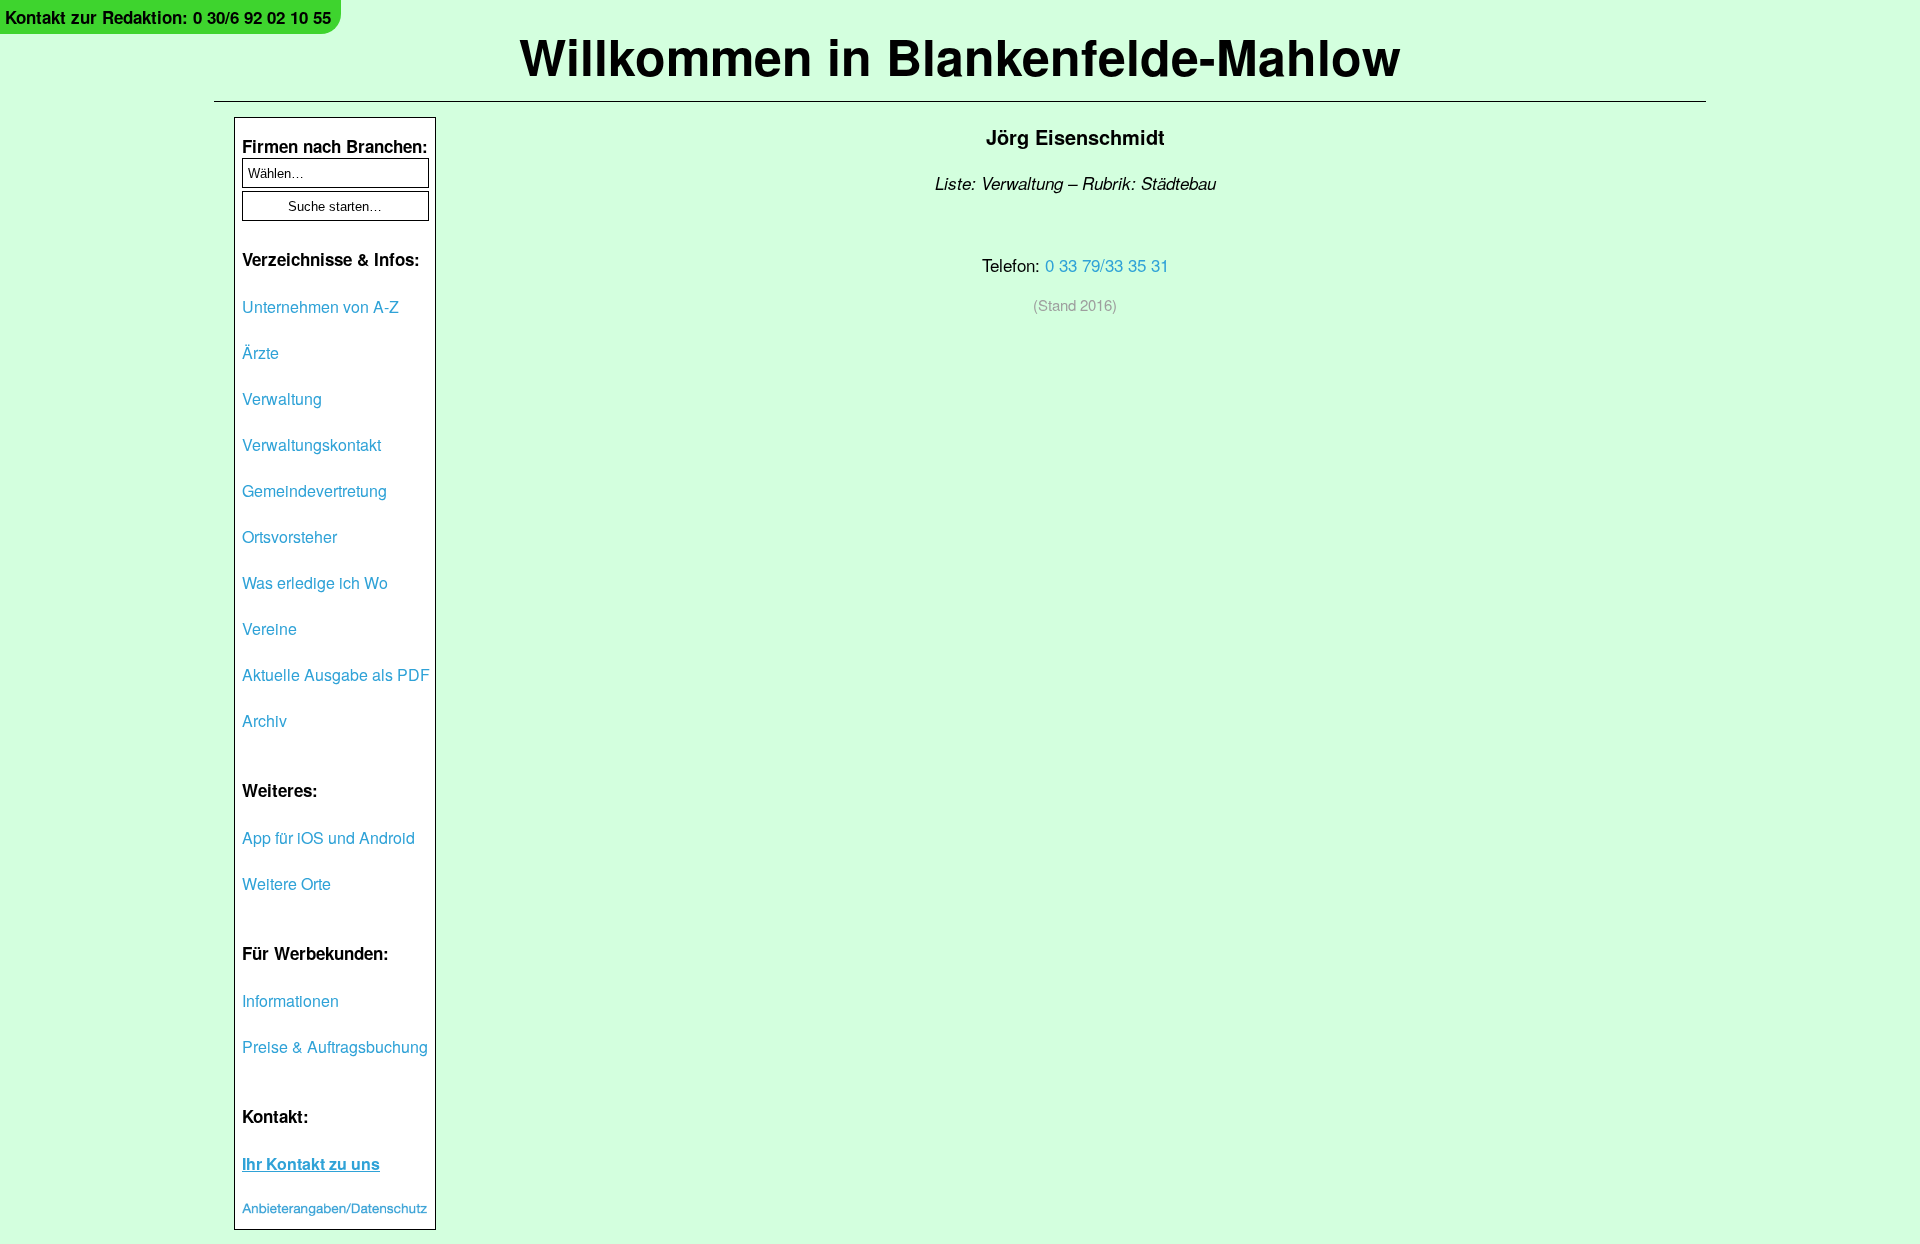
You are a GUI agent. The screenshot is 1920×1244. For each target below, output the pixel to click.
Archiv (264, 720)
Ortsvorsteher (289, 536)
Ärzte (260, 352)
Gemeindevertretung (314, 490)
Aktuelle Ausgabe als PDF (336, 674)
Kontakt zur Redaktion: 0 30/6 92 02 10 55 (168, 17)
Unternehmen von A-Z (320, 306)
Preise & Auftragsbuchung (335, 1046)
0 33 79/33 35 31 (1107, 264)
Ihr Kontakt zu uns (311, 1163)
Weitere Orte (286, 883)
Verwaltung (282, 398)
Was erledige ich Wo (315, 582)
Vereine (269, 628)
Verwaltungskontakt (311, 444)
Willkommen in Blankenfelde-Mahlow (960, 55)
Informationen (290, 1000)
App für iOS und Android (328, 837)
